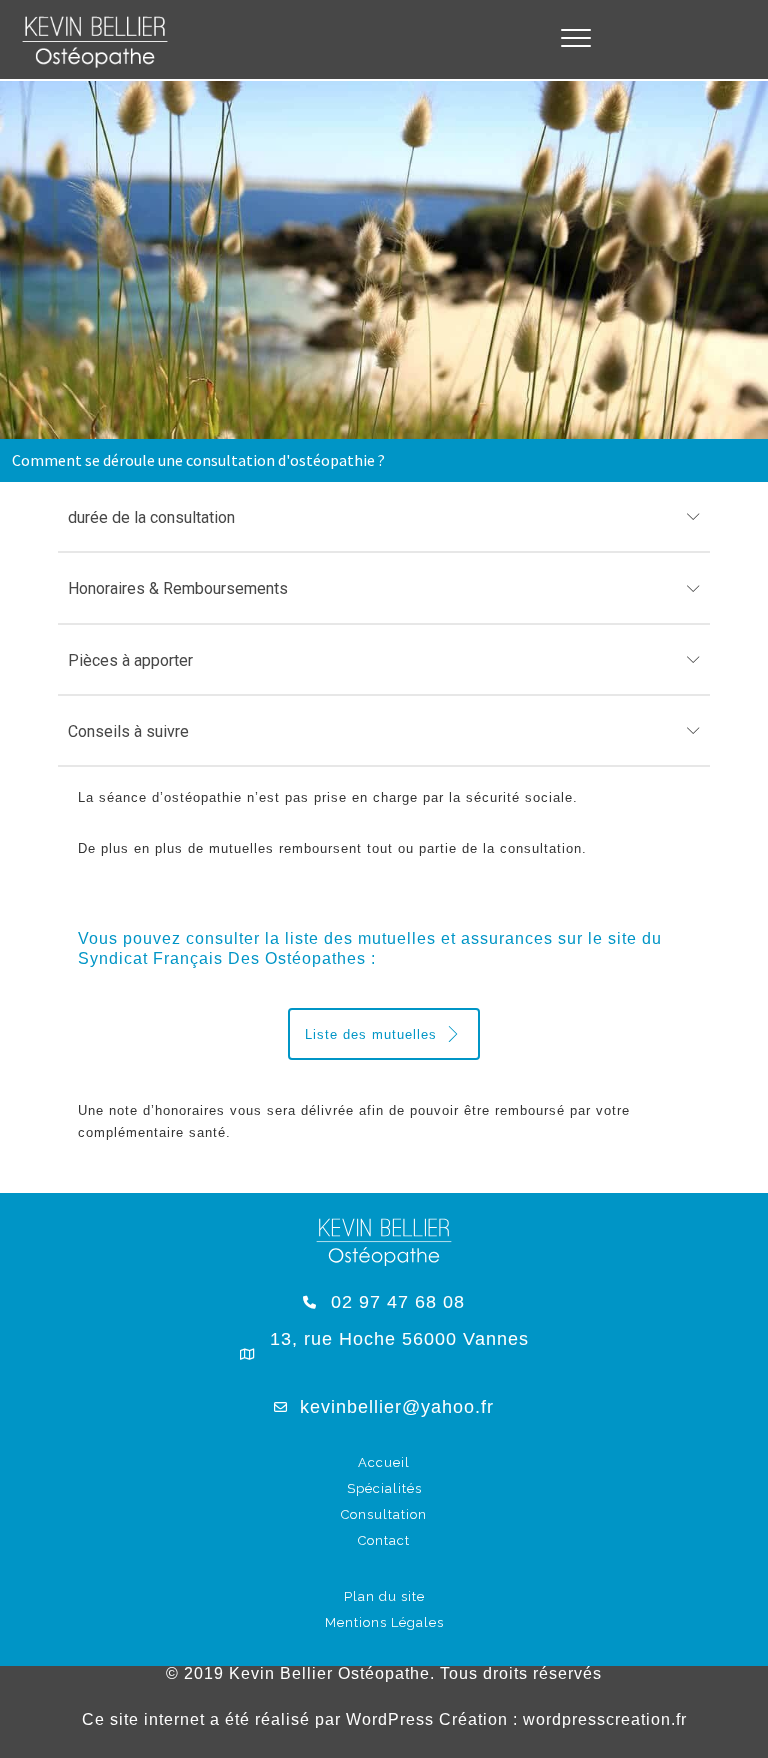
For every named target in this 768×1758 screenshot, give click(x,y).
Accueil (384, 1462)
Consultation (384, 1514)
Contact (384, 1540)
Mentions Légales (384, 1622)
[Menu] (576, 39)
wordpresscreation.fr (605, 1719)
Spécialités (384, 1488)
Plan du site (384, 1596)
